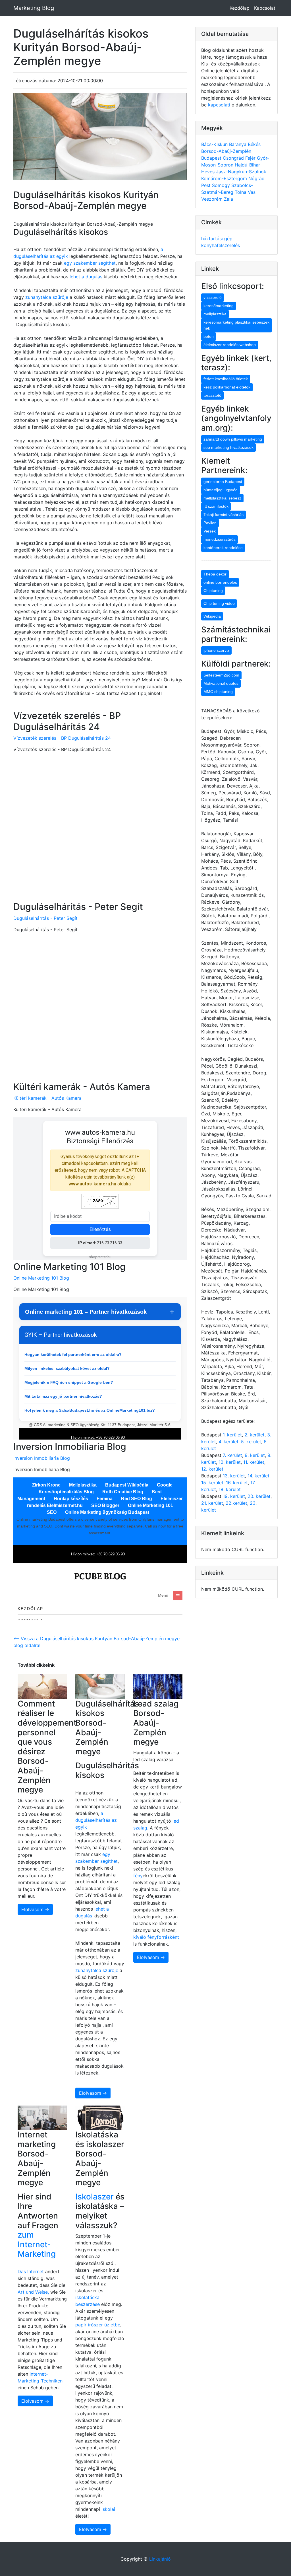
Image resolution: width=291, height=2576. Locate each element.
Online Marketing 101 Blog (41, 1278)
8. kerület (255, 1455)
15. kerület (212, 1483)
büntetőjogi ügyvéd (221, 490)
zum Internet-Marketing (37, 2244)
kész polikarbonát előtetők (227, 387)
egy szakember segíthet (90, 263)
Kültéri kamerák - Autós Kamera (47, 1098)
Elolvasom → (35, 1909)
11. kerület (254, 1462)
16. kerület (237, 1483)
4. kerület (228, 1442)
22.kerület (236, 1503)
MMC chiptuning (218, 692)
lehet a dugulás (86, 277)
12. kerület (212, 1469)
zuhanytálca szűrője (47, 297)
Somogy (222, 185)
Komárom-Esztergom (225, 178)
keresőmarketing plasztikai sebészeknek (236, 325)
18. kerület (230, 1489)
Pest (207, 185)
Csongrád (234, 158)
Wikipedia (212, 616)
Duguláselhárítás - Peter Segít (45, 918)
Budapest (212, 158)
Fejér (251, 158)
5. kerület (251, 1442)
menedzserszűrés (220, 539)
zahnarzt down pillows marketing (233, 439)
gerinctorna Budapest (223, 482)
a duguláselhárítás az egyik (96, 1820)
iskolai (108, 2509)
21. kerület (212, 1503)
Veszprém (213, 199)
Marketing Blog (34, 8)
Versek (210, 531)
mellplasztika (215, 314)
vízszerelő (213, 297)
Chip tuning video (219, 603)
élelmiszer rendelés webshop (230, 345)
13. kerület (234, 1476)
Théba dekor (215, 574)
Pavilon (210, 523)
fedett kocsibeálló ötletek (226, 379)
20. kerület (259, 1496)
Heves (209, 172)
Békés (254, 144)
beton (209, 336)
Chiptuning (213, 591)
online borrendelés (220, 582)
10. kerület (230, 1462)
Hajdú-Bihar (247, 165)
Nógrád (256, 178)
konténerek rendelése (223, 548)
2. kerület (254, 1435)
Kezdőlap (240, 8)
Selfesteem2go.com (221, 675)
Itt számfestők (216, 506)
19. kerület (234, 1496)
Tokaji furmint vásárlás (224, 515)
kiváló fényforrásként (156, 1937)
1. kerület (232, 1435)
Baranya (238, 144)
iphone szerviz (216, 650)
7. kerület (232, 1455)
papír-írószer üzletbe (98, 2325)
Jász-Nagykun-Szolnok (241, 172)
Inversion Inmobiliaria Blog (42, 1458)
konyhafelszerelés (221, 245)
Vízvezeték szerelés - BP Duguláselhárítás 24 (62, 738)
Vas (252, 192)
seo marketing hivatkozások (228, 447)
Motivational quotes (221, 683)
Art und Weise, (34, 2292)
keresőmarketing (219, 306)
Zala (228, 199)
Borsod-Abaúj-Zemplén (226, 151)
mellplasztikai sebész (222, 498)
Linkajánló (160, 2559)
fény (138, 1876)
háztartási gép (217, 239)
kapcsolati (219, 105)
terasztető (212, 395)
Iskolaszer (94, 2197)
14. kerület (258, 1476)
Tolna (241, 192)
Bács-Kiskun (215, 144)
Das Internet (31, 2271)
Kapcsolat (265, 8)
